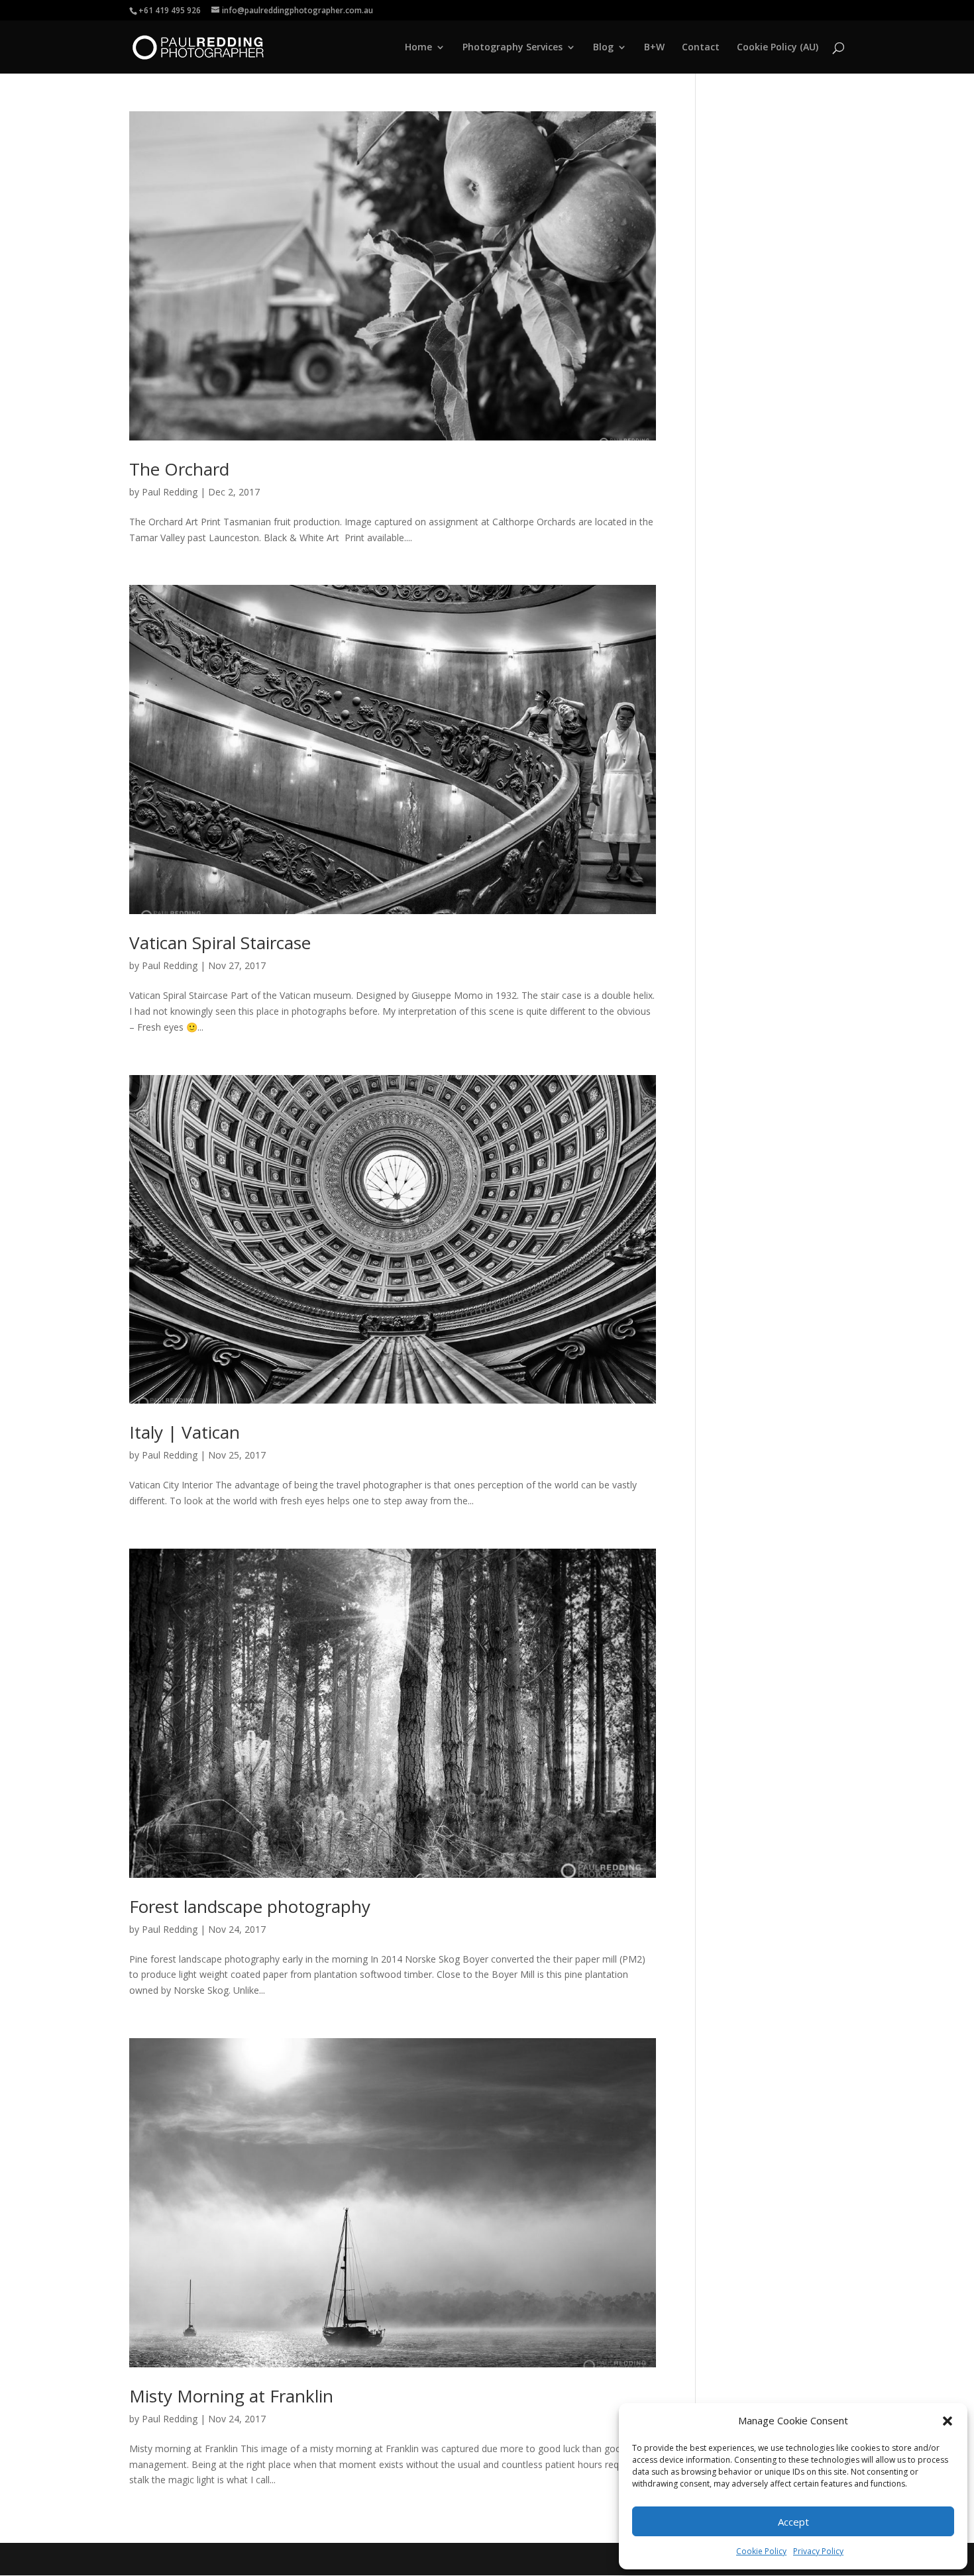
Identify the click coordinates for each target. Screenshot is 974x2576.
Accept (793, 2522)
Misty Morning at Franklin (231, 2396)
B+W (654, 48)
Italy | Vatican (185, 1432)
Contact (701, 48)
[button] (947, 2421)
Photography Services (513, 48)
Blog (603, 48)
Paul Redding (170, 492)
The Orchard (179, 469)
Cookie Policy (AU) (778, 48)
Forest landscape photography (250, 1906)
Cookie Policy (761, 2551)
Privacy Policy (818, 2551)
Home (418, 48)
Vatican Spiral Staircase (220, 943)
